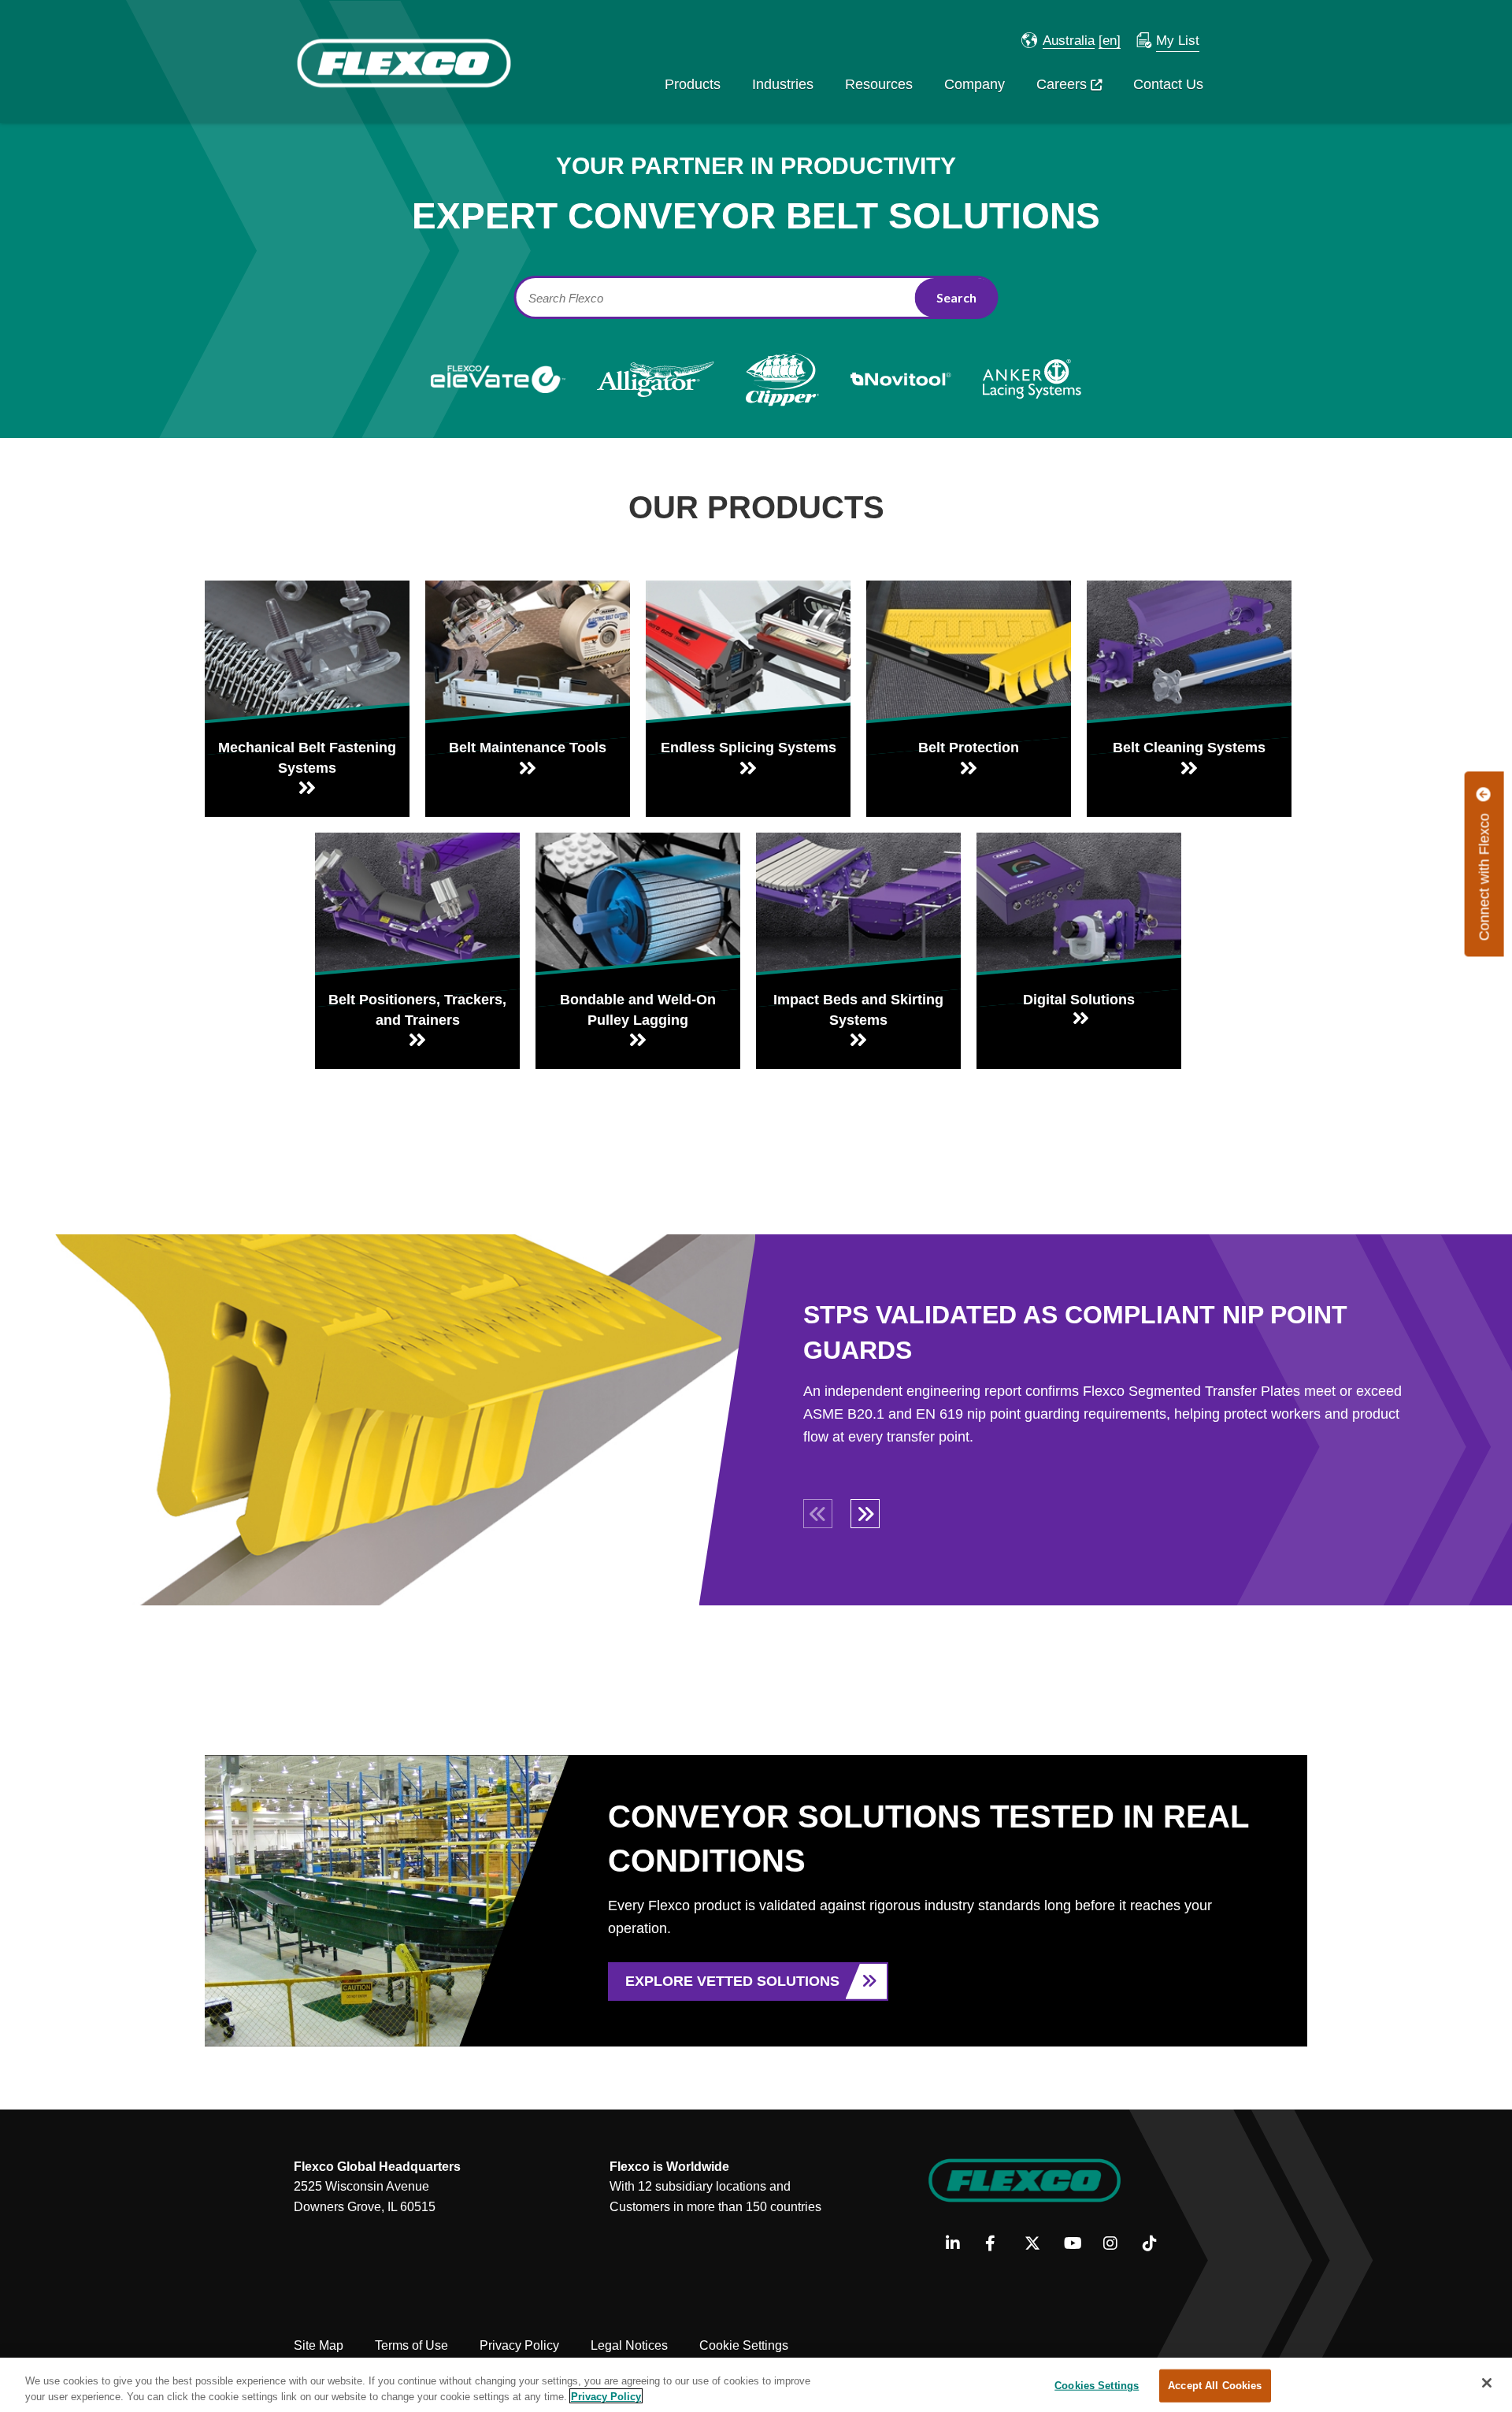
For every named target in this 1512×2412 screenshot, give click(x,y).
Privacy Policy (519, 2345)
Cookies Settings (1097, 2386)
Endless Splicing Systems (749, 748)
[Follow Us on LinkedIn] (960, 2244)
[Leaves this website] (1079, 905)
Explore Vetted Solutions (732, 1981)
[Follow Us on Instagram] (1117, 2244)
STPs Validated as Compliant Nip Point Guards (1075, 1332)
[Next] (864, 1513)
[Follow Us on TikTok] (1156, 2244)
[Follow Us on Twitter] (1038, 2244)
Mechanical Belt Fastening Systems (307, 757)
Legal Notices (629, 2345)
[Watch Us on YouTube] (1078, 2244)
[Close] (1487, 2383)
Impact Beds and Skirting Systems (858, 1009)
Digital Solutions (1079, 1000)
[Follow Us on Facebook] (999, 2244)
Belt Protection (969, 748)
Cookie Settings (744, 2345)
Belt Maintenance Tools (528, 748)
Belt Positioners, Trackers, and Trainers (417, 1009)
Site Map (319, 2345)
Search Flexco (566, 299)
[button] (1058, 41)
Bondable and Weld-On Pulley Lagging (638, 1009)
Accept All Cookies (1215, 2386)
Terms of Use (411, 2345)
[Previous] (817, 1513)
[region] (756, 2385)
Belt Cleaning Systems (1189, 748)
